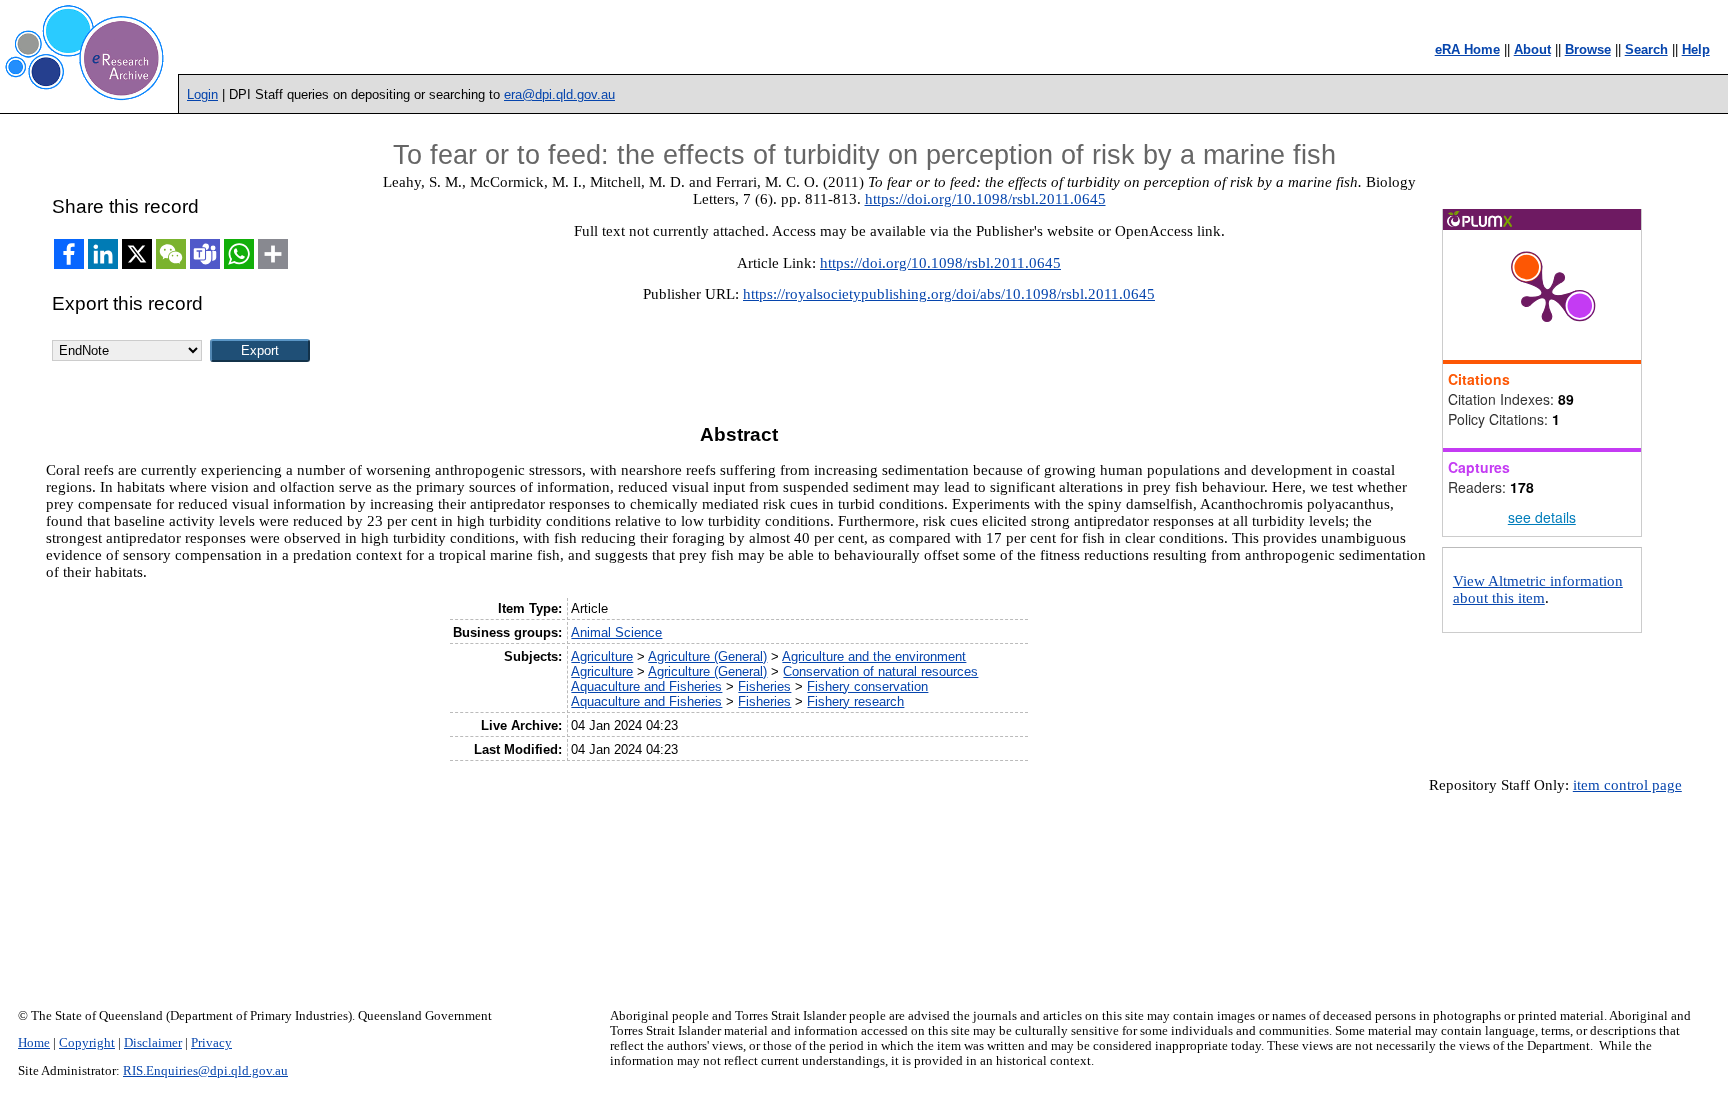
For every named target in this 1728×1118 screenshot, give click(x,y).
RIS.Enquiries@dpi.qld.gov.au (205, 1071)
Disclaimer (153, 1043)
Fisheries (764, 686)
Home (34, 1043)
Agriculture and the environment (874, 656)
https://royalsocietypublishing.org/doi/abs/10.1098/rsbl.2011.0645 (949, 294)
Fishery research (855, 701)
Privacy (211, 1043)
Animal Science (616, 632)
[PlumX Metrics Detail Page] (1547, 295)
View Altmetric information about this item (1538, 589)
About (1532, 49)
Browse (1588, 49)
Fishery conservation (867, 686)
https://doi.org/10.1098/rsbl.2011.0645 (985, 199)
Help (1696, 49)
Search (1646, 49)
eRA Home (1467, 49)
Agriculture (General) (707, 656)
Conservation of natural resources (880, 671)
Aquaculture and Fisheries (646, 686)
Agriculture (602, 656)
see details (1542, 517)
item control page (1627, 785)
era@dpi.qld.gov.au (559, 94)
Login (202, 94)
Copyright (87, 1043)
